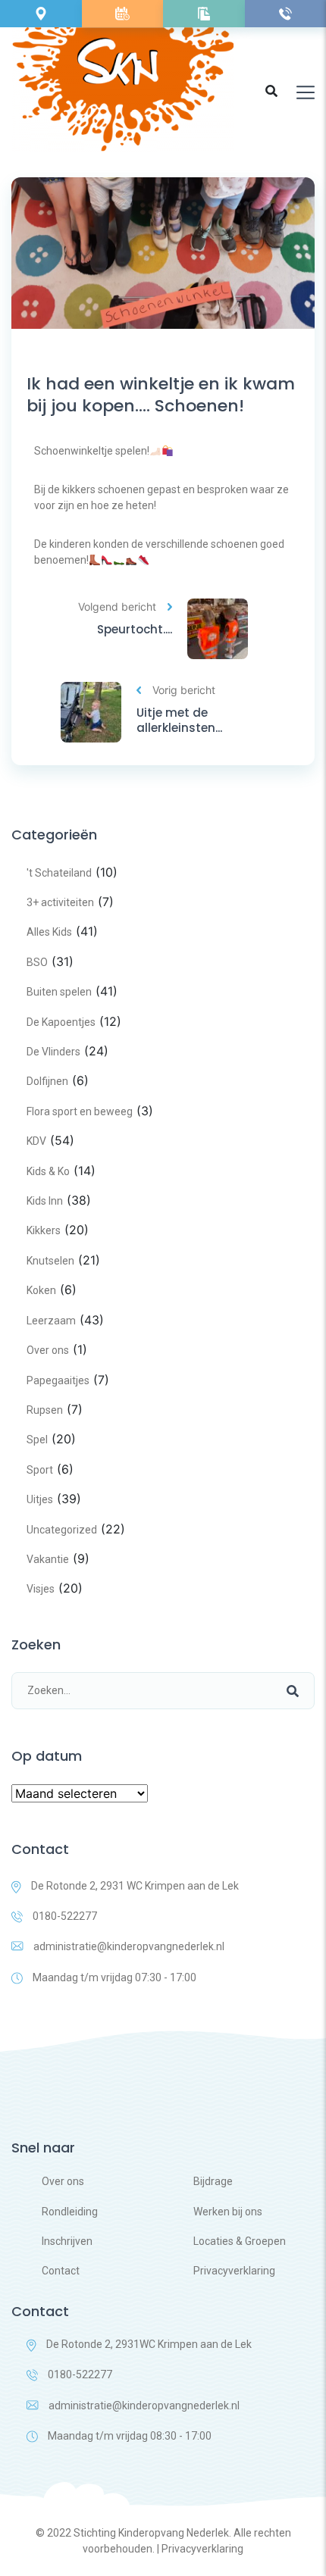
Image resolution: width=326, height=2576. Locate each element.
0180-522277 (65, 1916)
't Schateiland (59, 873)
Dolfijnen (47, 1081)
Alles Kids (49, 932)
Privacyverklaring (234, 2271)
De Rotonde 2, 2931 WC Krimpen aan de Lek (135, 1886)
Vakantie (48, 1559)
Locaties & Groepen (240, 2241)
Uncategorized (62, 1530)
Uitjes (40, 1499)
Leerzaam (51, 1321)
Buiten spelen (59, 992)
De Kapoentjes (61, 1022)
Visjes (41, 1589)
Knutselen (50, 1261)
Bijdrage (213, 2181)
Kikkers (44, 1230)
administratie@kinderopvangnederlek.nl (129, 1946)
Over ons (48, 1350)
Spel (37, 1440)
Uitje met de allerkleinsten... (179, 720)
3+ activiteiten (60, 902)
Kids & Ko (48, 1171)
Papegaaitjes (58, 1380)
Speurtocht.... (135, 630)
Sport (40, 1470)
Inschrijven (67, 2241)
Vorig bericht (184, 690)
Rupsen (45, 1410)
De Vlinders (53, 1052)
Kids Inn (45, 1201)
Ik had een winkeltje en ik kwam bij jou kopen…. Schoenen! (161, 395)
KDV (36, 1141)
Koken (41, 1290)
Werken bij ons (228, 2212)
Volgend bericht (117, 606)
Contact (61, 2271)
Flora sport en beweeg (80, 1111)
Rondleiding (70, 2212)
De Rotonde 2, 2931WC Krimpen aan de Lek (149, 2344)
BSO (37, 962)
